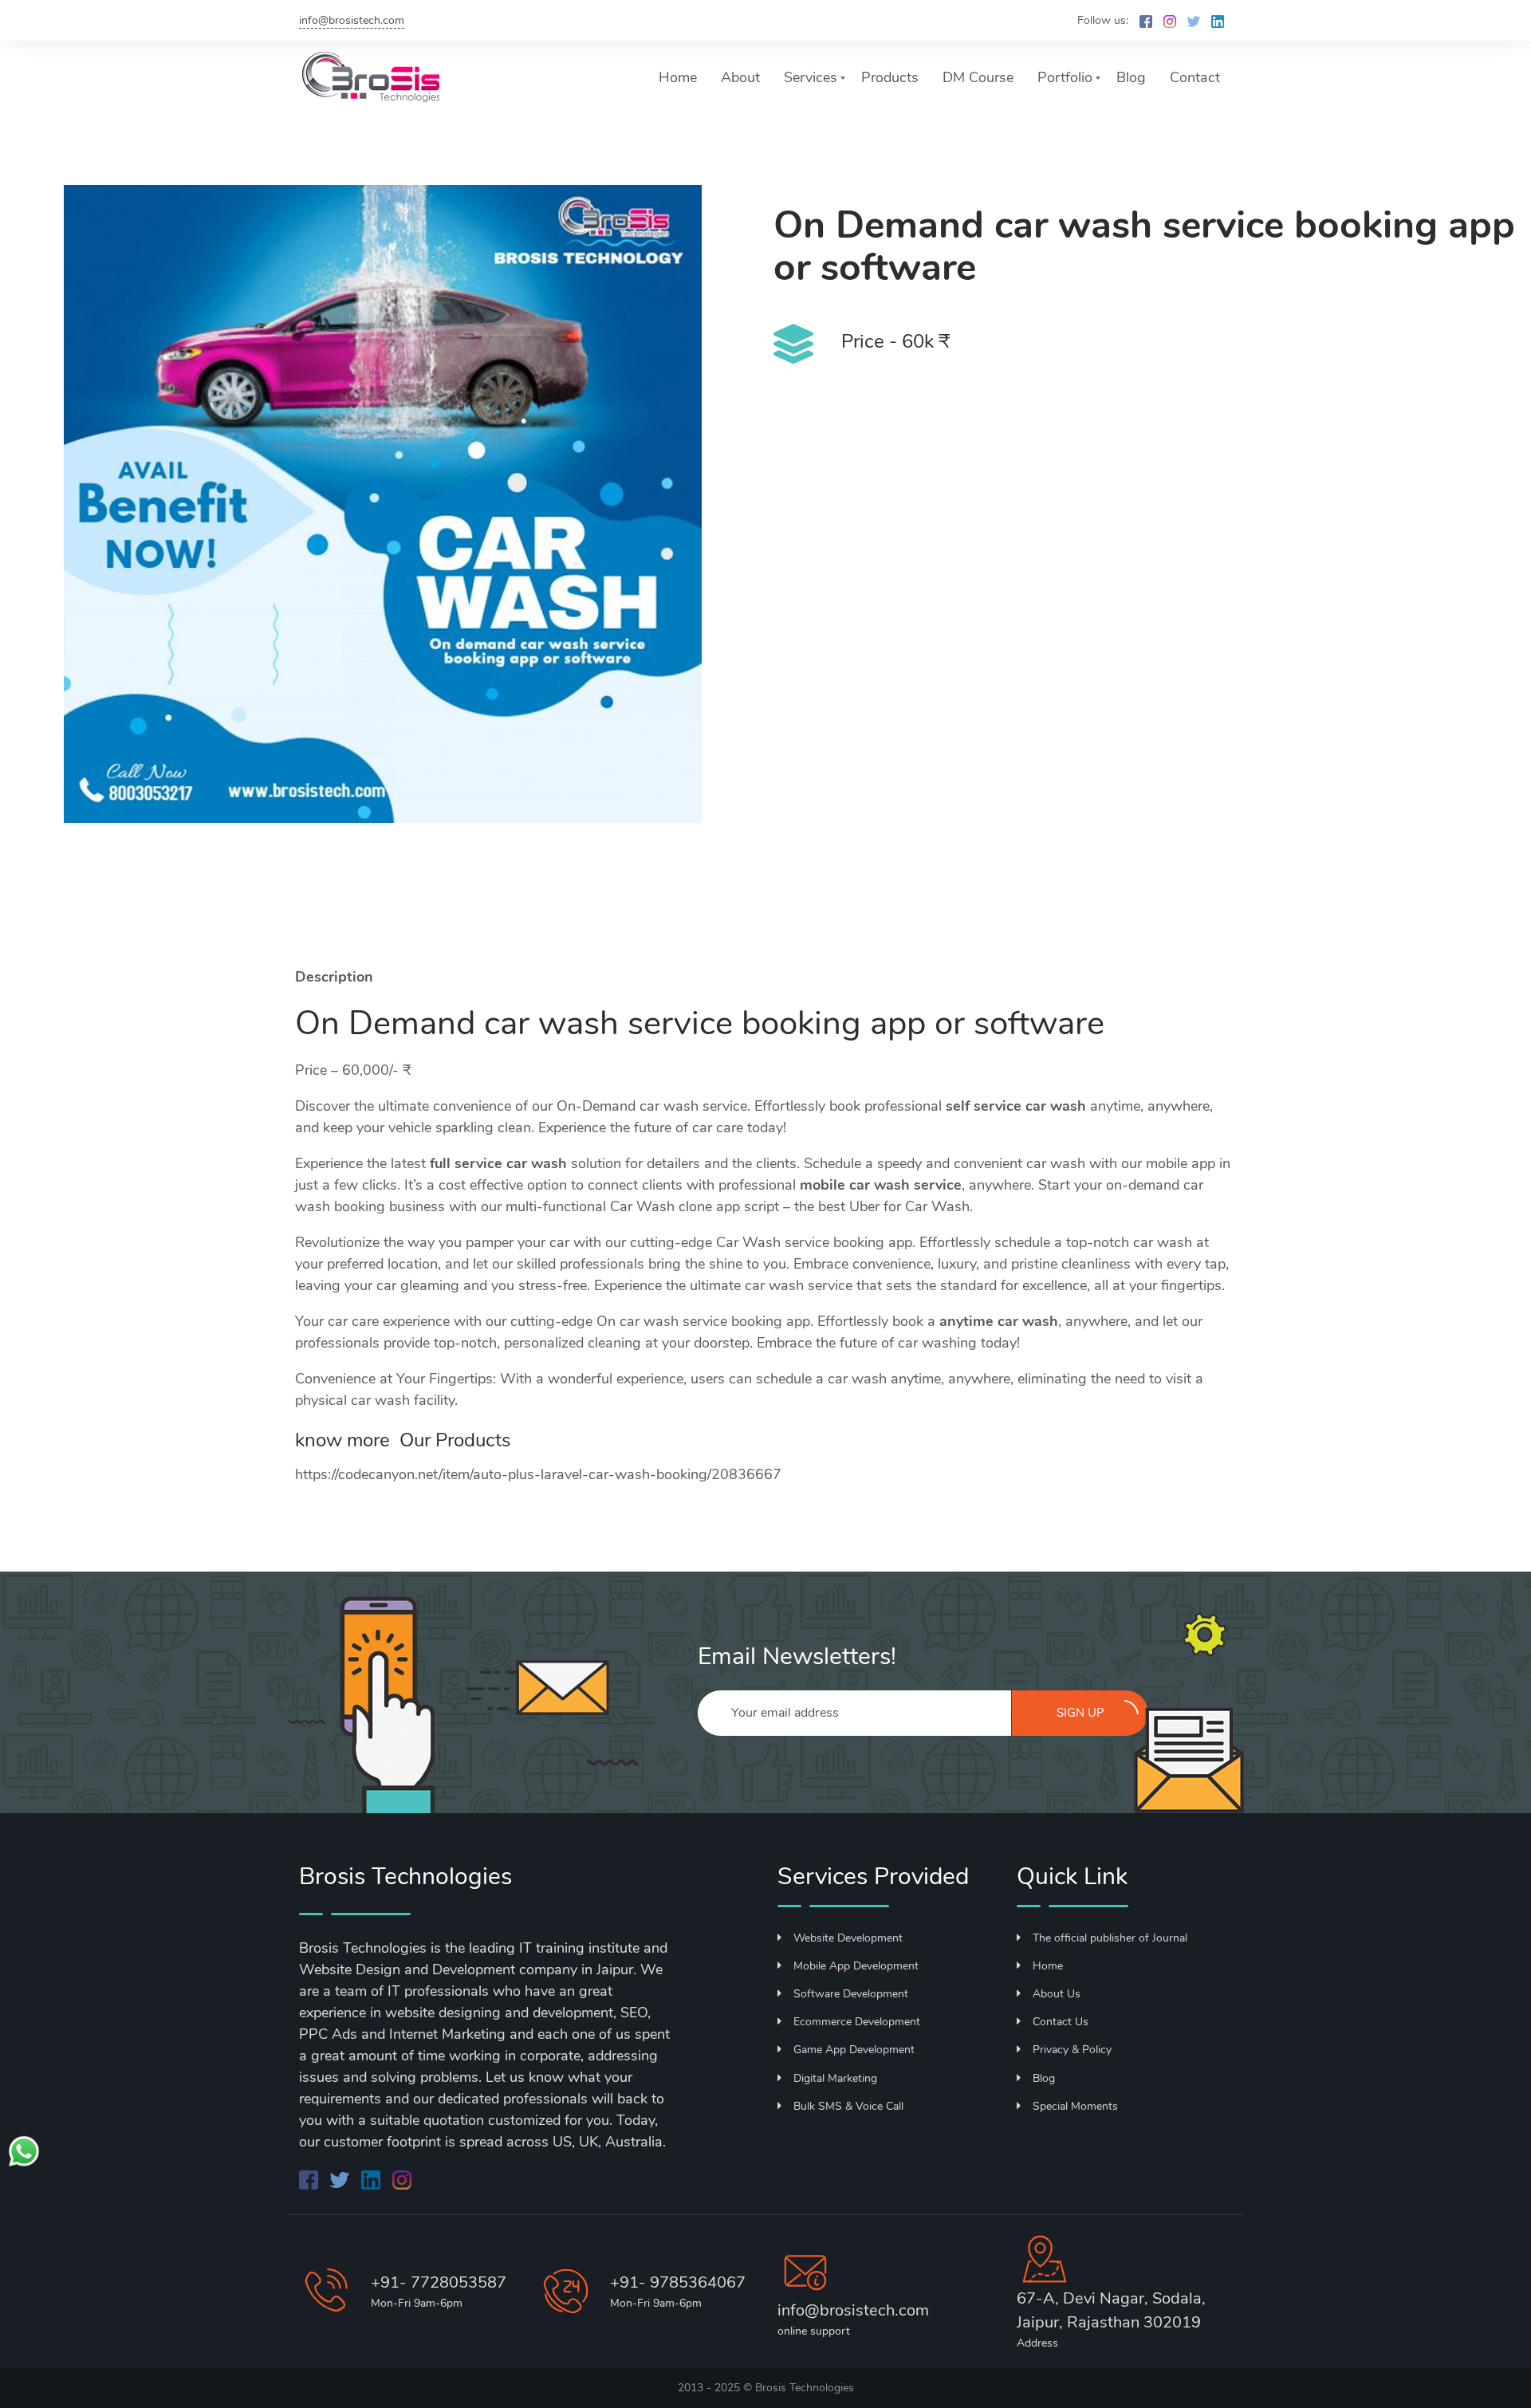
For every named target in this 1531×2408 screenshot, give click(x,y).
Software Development (851, 1994)
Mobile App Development (856, 1966)
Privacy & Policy (1072, 2050)
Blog (1131, 77)
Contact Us (1061, 2022)
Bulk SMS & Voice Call (848, 2106)
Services (811, 77)
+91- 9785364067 (678, 2282)
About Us (1057, 1994)
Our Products (455, 1440)
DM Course (978, 77)
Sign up (1080, 1713)
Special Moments (1075, 2106)
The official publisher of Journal (1110, 1938)
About (740, 77)
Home (678, 77)
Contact (1195, 77)
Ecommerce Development (857, 2022)
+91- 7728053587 (439, 2282)
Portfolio (1065, 77)
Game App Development (854, 2050)
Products (890, 77)
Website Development (848, 1938)
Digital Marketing (835, 2078)
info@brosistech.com (352, 20)
